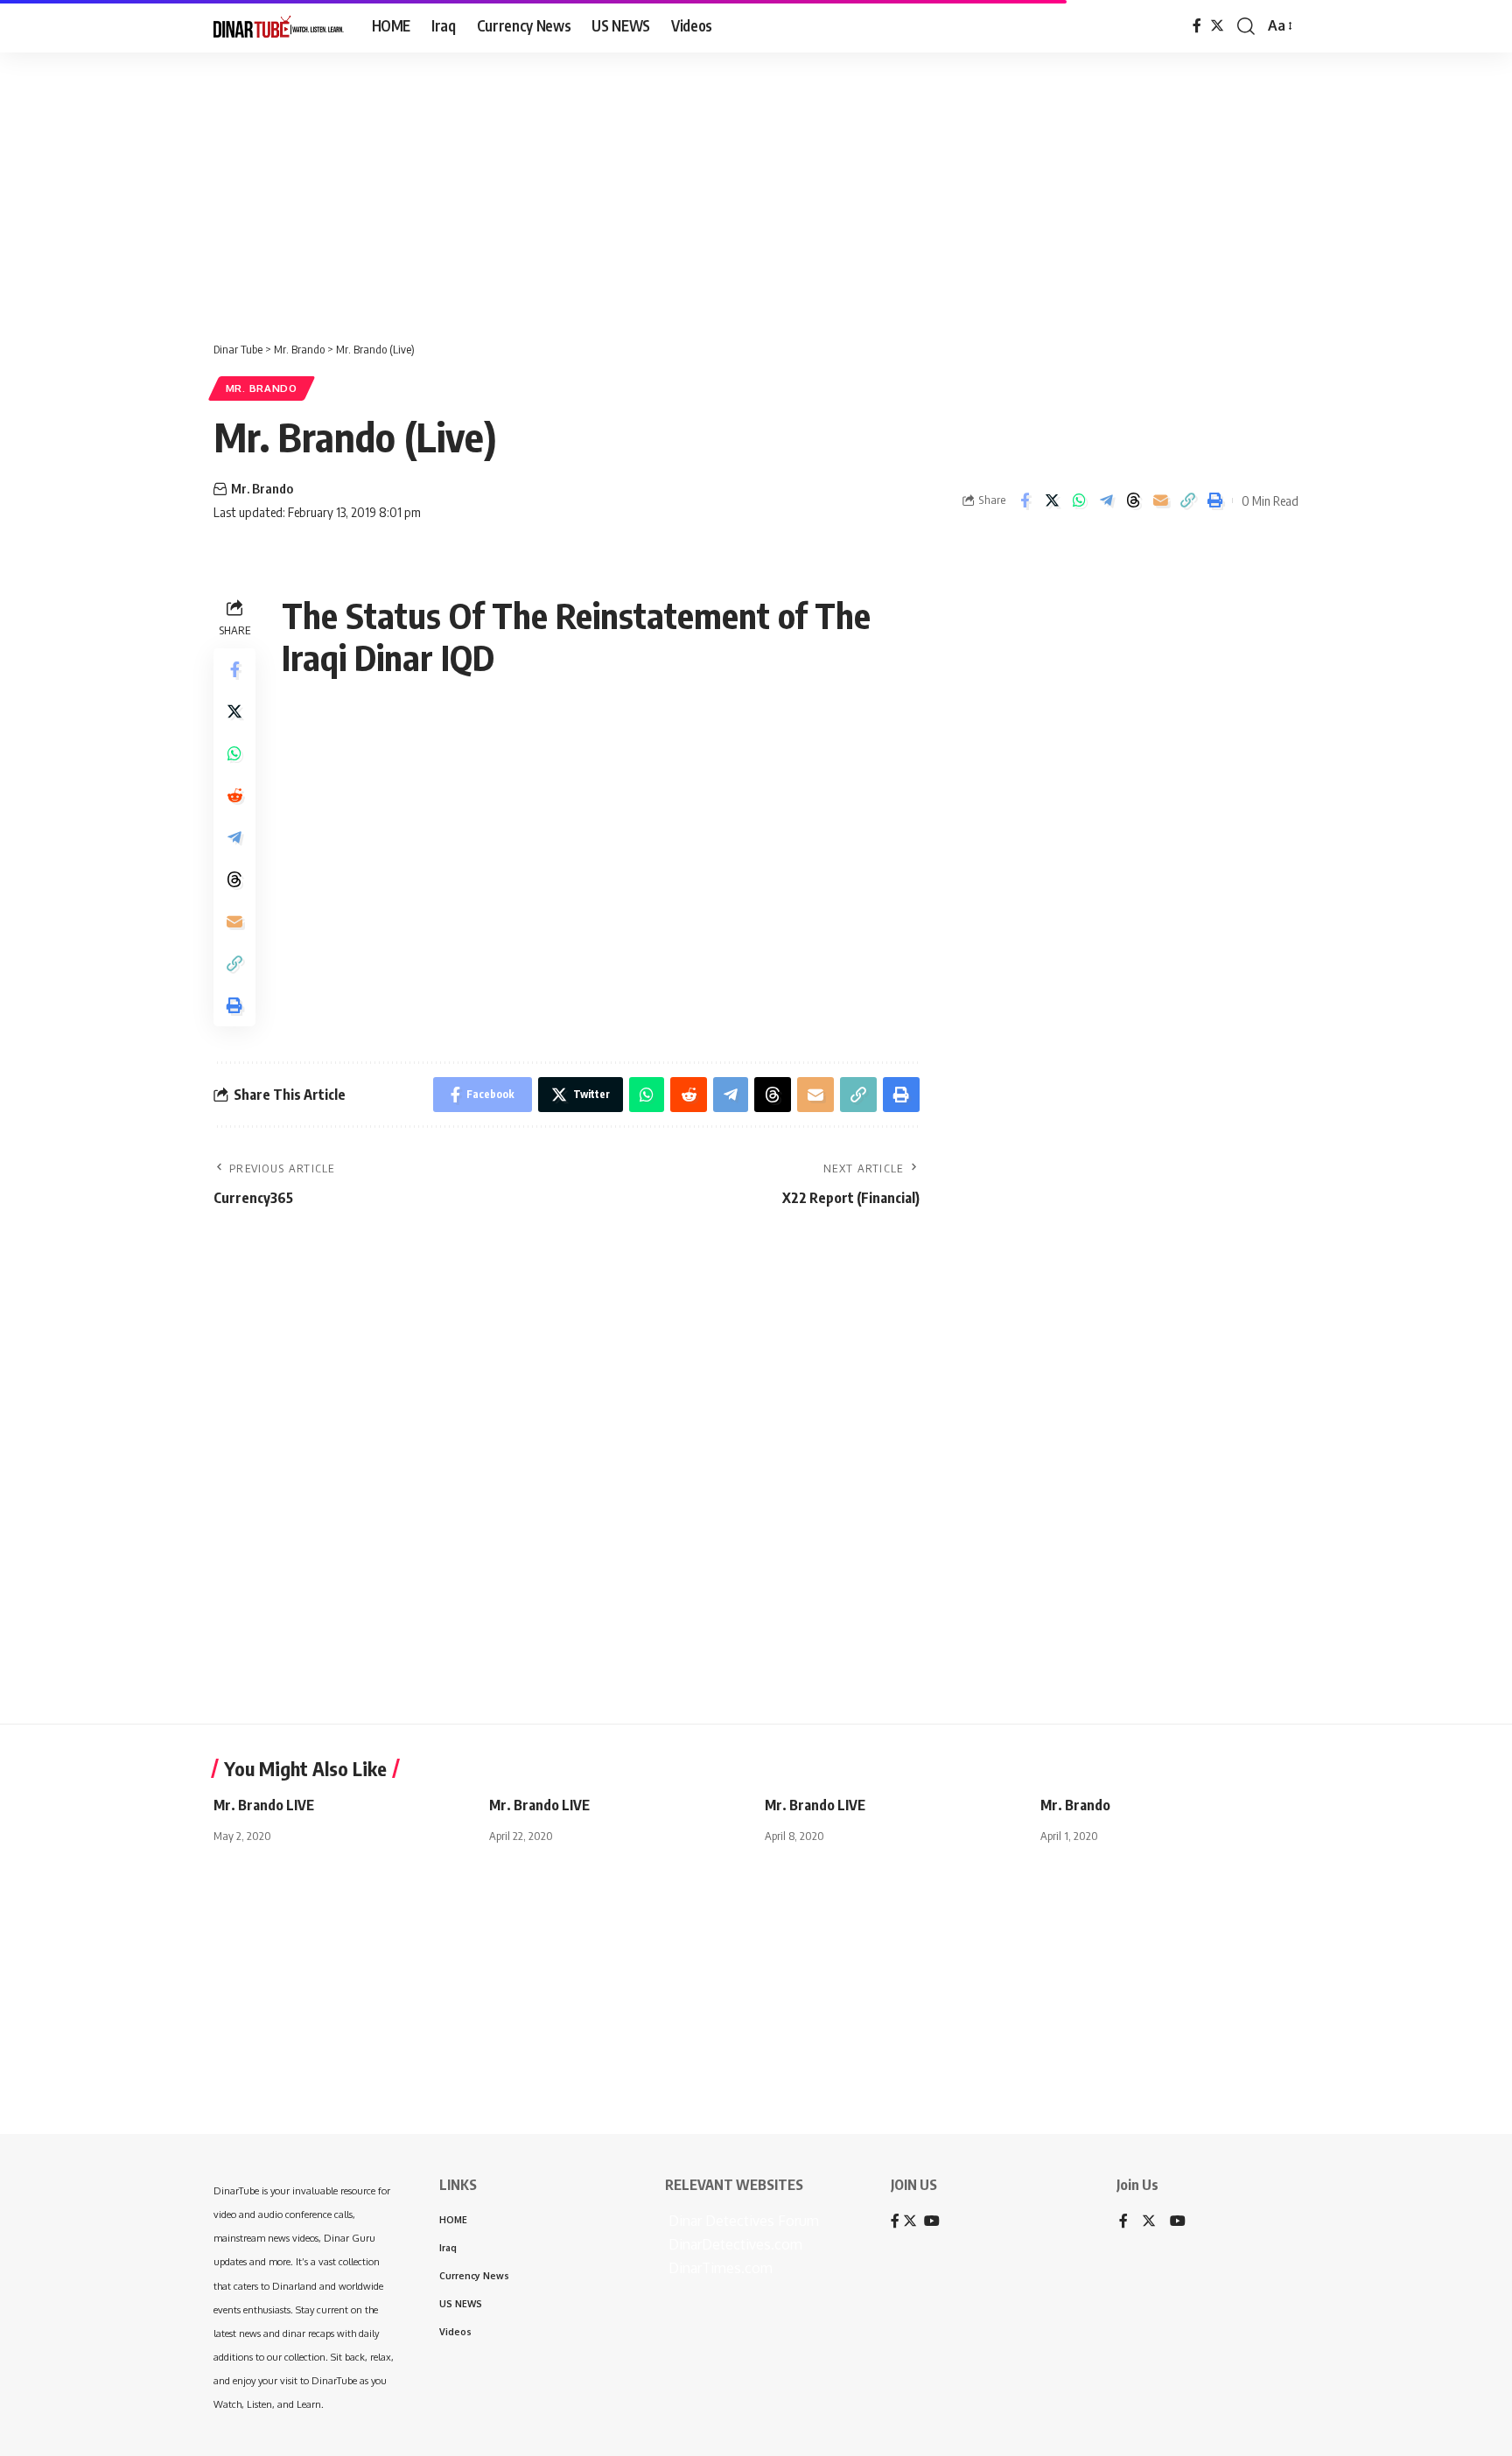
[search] (1246, 26)
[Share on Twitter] (1052, 500)
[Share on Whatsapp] (1079, 500)
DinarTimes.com (719, 2268)
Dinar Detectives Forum (742, 2221)
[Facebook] (1197, 26)
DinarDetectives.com (734, 2244)
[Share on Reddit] (234, 795)
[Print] (1214, 500)
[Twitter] (1217, 26)
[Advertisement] (542, 188)
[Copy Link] (1187, 500)
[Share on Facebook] (1025, 500)
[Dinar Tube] (279, 26)
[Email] (1160, 500)
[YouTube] (1178, 2222)
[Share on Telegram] (1106, 500)
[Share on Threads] (1133, 500)
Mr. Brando (262, 388)
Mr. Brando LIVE (264, 1805)
